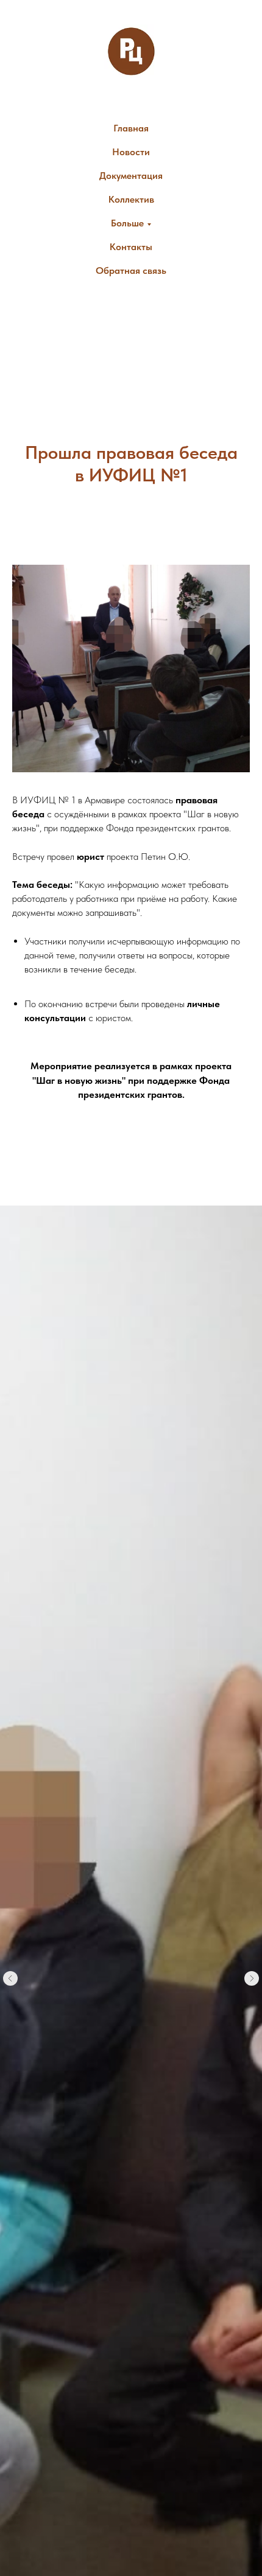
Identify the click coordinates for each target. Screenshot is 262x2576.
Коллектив (131, 199)
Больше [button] (127, 223)
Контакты (131, 247)
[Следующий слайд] (252, 1978)
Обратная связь (131, 271)
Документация (131, 176)
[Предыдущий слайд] (10, 1978)
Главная (131, 128)
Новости (131, 152)
